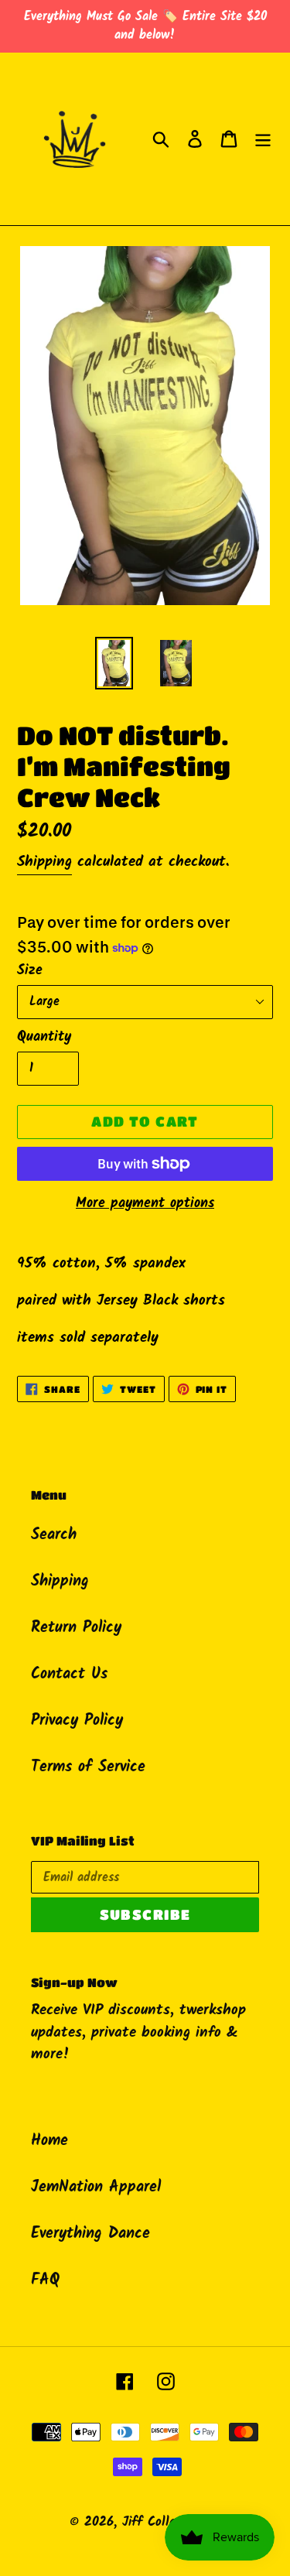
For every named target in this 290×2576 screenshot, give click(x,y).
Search (54, 1535)
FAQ (45, 2280)
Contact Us (69, 1675)
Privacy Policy (77, 1721)
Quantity (44, 1037)
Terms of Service (88, 1767)
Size (30, 971)
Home (49, 2141)
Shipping (44, 862)
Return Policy (76, 1628)
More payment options (145, 1204)
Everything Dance (90, 2234)
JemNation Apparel (96, 2188)
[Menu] (263, 139)
